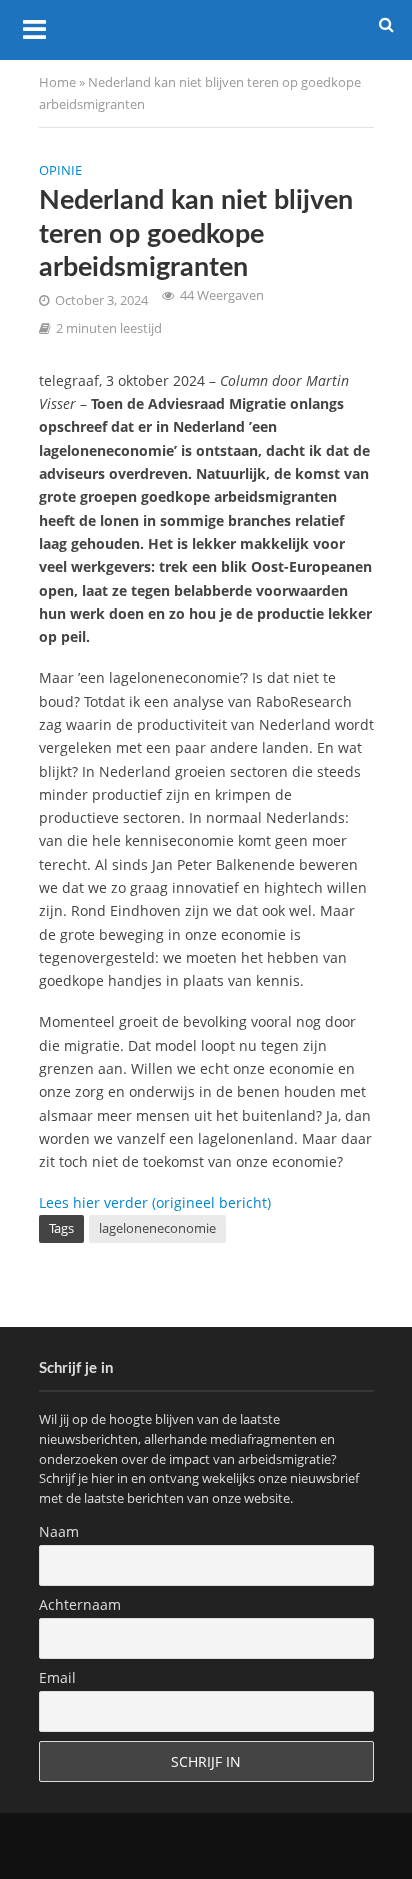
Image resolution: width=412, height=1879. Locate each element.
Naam (59, 1531)
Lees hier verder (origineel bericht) (155, 1202)
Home (57, 82)
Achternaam (80, 1604)
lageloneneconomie (157, 1228)
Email (57, 1677)
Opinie (60, 170)
